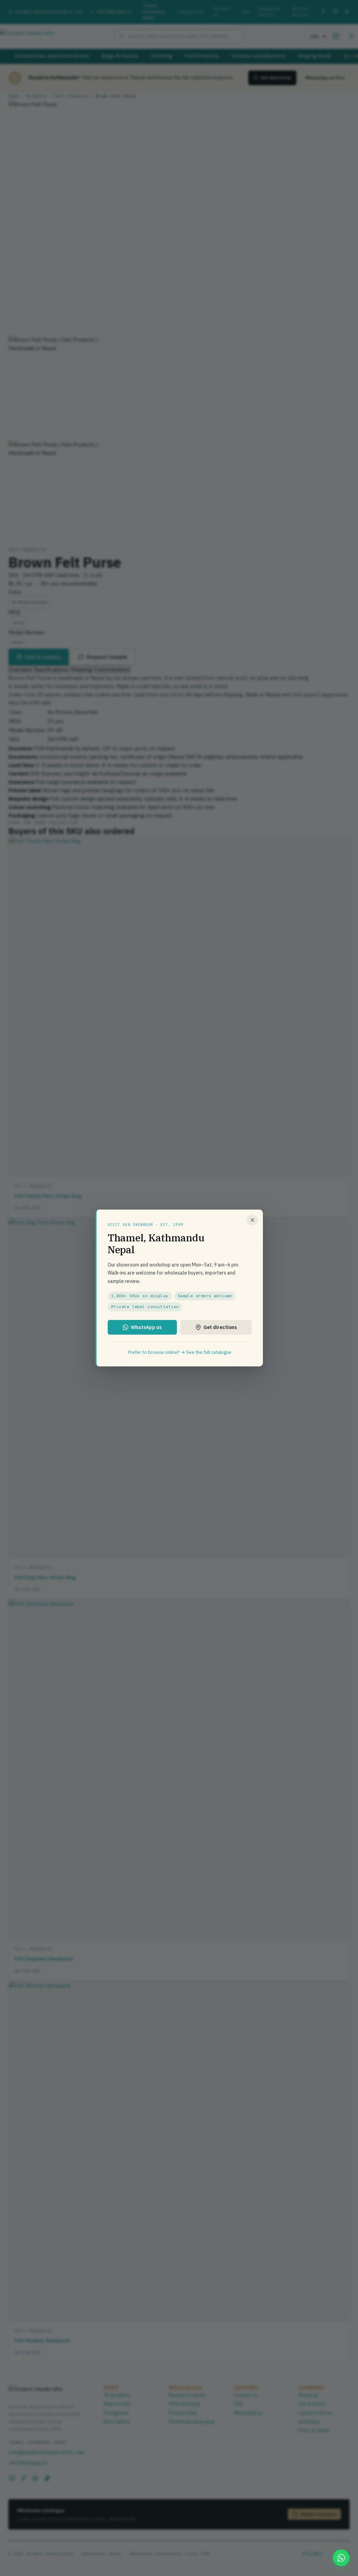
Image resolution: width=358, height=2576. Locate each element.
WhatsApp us (146, 1327)
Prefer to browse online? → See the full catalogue (180, 1352)
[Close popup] (252, 1220)
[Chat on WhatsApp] (341, 2558)
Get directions (220, 1327)
